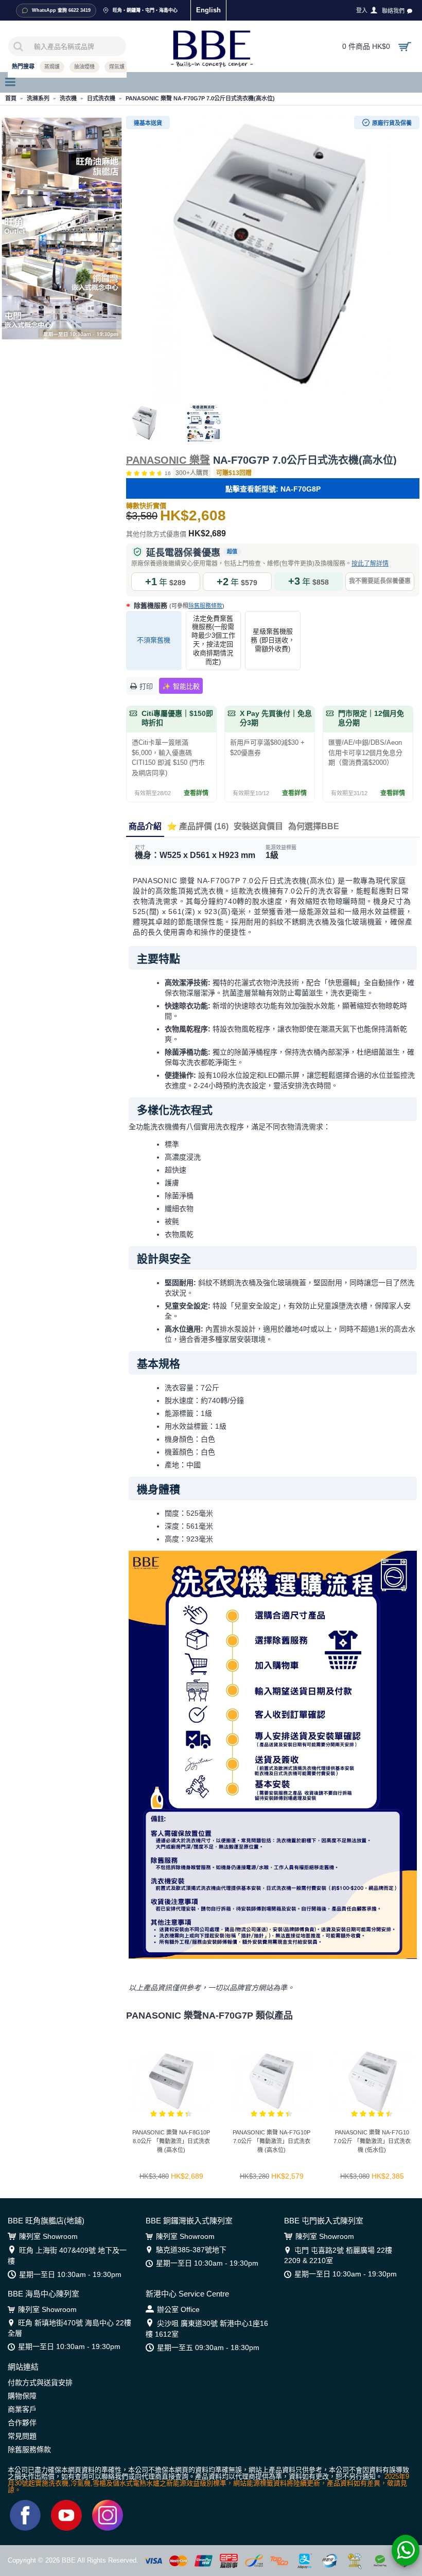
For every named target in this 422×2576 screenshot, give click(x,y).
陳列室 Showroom (48, 2236)
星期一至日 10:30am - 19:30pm (70, 2274)
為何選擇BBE (314, 826)
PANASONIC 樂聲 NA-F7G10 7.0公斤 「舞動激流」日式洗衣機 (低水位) (372, 2141)
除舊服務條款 (205, 606)
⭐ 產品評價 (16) (198, 826)
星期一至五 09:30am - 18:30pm (208, 2347)
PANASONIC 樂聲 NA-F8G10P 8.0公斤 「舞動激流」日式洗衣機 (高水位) (171, 2141)
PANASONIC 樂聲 (168, 460)
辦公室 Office (178, 2309)
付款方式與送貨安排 (40, 2382)
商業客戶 (22, 2409)
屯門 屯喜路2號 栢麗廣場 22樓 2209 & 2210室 (338, 2255)
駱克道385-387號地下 (191, 2250)
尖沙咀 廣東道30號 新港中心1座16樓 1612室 (207, 2329)
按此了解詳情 (370, 564)
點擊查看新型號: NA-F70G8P (273, 489)
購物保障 (22, 2396)
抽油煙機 (84, 67)
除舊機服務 (178, 606)
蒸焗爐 (52, 67)
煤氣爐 (117, 67)
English (208, 10)
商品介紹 (145, 826)
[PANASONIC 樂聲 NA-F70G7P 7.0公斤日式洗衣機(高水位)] (273, 257)
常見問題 (22, 2436)
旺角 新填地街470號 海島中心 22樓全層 (69, 2328)
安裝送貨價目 (258, 826)
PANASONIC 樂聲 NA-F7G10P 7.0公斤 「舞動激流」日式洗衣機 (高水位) (271, 2141)
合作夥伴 (22, 2423)
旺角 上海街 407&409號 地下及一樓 (67, 2256)
